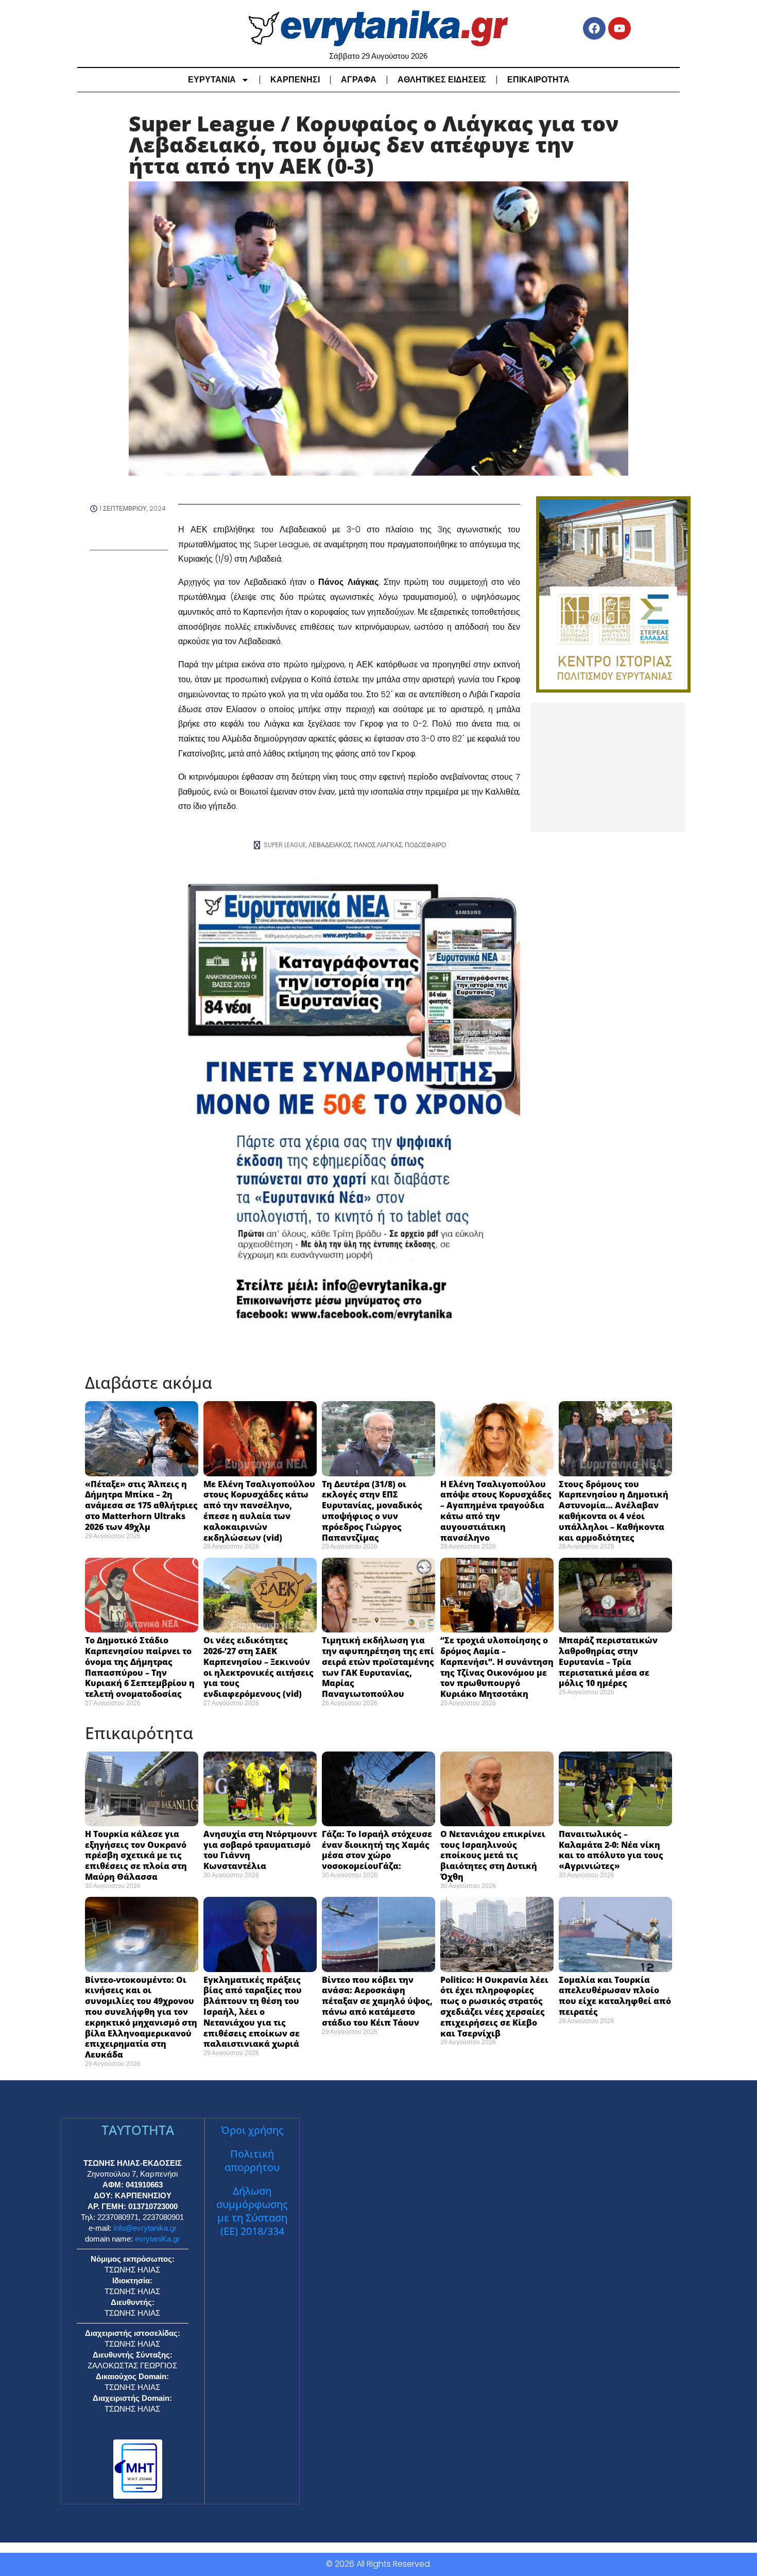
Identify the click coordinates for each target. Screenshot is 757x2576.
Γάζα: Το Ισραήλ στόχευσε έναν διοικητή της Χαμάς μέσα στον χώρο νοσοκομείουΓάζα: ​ (377, 1850)
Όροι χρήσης (252, 2130)
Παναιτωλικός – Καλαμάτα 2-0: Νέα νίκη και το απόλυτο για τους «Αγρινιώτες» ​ (611, 1850)
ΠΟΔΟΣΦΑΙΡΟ (425, 845)
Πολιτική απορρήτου (252, 2160)
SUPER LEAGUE (285, 845)
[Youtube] (620, 28)
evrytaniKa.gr (157, 2239)
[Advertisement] (608, 767)
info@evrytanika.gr (145, 2228)
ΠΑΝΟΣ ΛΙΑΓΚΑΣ (378, 845)
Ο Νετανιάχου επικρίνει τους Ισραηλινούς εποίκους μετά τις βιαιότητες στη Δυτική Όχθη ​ (493, 1855)
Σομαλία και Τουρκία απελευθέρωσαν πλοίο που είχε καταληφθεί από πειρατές (615, 1996)
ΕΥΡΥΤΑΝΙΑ (212, 80)
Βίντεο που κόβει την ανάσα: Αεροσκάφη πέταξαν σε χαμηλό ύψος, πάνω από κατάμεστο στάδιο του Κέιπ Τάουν (377, 2001)
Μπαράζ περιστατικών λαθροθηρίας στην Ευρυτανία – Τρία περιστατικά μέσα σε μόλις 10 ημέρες (608, 1662)
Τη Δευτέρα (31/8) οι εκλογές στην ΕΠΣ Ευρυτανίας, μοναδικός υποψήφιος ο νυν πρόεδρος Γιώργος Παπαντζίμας (372, 1511)
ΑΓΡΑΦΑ (359, 80)
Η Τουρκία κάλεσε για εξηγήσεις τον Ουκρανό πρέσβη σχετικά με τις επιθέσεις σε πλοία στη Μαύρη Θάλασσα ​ (136, 1855)
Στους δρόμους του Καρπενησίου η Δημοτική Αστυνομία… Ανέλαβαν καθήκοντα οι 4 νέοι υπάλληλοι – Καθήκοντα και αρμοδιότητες (614, 1511)
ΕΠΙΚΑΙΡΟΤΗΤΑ (538, 80)
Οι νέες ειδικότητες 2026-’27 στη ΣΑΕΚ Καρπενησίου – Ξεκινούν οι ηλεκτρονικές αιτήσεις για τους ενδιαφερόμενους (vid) (259, 1667)
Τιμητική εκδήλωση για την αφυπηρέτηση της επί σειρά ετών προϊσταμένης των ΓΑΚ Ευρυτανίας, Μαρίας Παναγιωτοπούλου (378, 1667)
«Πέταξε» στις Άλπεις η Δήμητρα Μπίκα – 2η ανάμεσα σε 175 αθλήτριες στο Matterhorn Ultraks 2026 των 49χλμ (141, 1505)
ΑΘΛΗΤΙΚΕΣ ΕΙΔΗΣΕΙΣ (442, 80)
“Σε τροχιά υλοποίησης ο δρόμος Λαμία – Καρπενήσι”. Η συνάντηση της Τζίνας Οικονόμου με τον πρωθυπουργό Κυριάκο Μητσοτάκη (497, 1667)
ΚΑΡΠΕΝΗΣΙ (295, 80)
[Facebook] (594, 28)
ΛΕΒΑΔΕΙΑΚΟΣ (330, 845)
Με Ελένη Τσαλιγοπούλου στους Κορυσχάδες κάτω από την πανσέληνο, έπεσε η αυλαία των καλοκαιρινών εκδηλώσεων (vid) (259, 1511)
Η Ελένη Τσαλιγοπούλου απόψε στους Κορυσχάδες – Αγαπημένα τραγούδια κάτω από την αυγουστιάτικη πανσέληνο (496, 1511)
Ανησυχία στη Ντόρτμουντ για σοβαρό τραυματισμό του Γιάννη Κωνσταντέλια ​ (260, 1850)
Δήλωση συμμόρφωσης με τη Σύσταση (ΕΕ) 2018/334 (252, 2211)
